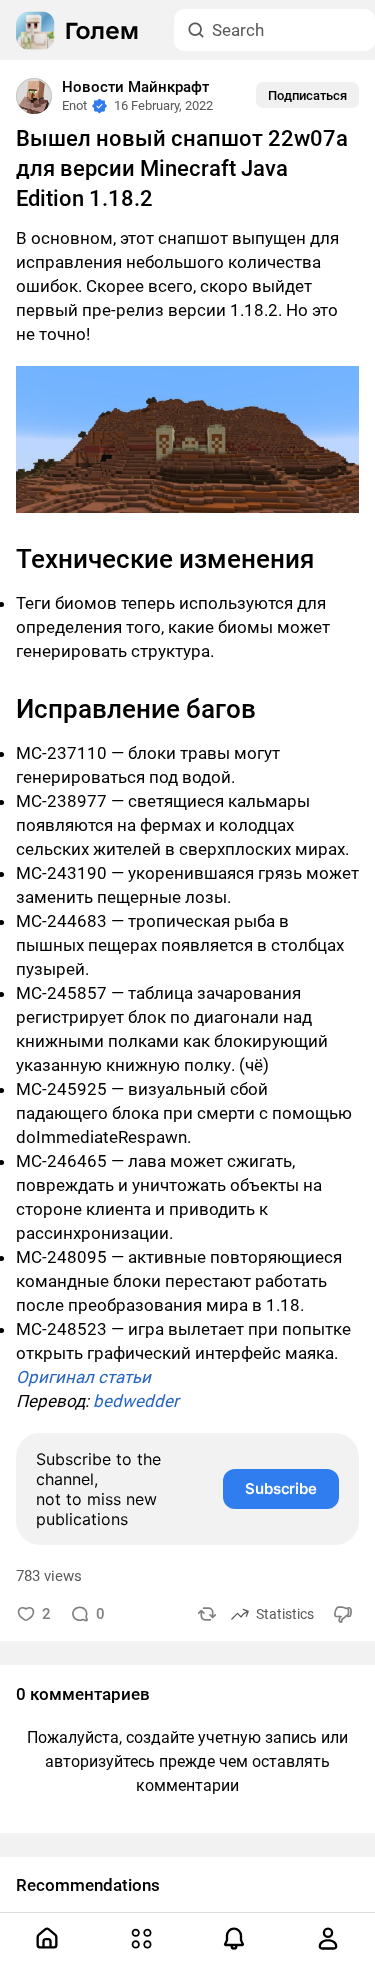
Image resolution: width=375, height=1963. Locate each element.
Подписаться (307, 95)
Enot (74, 105)
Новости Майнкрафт (135, 87)
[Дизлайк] (344, 1613)
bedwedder (136, 1401)
